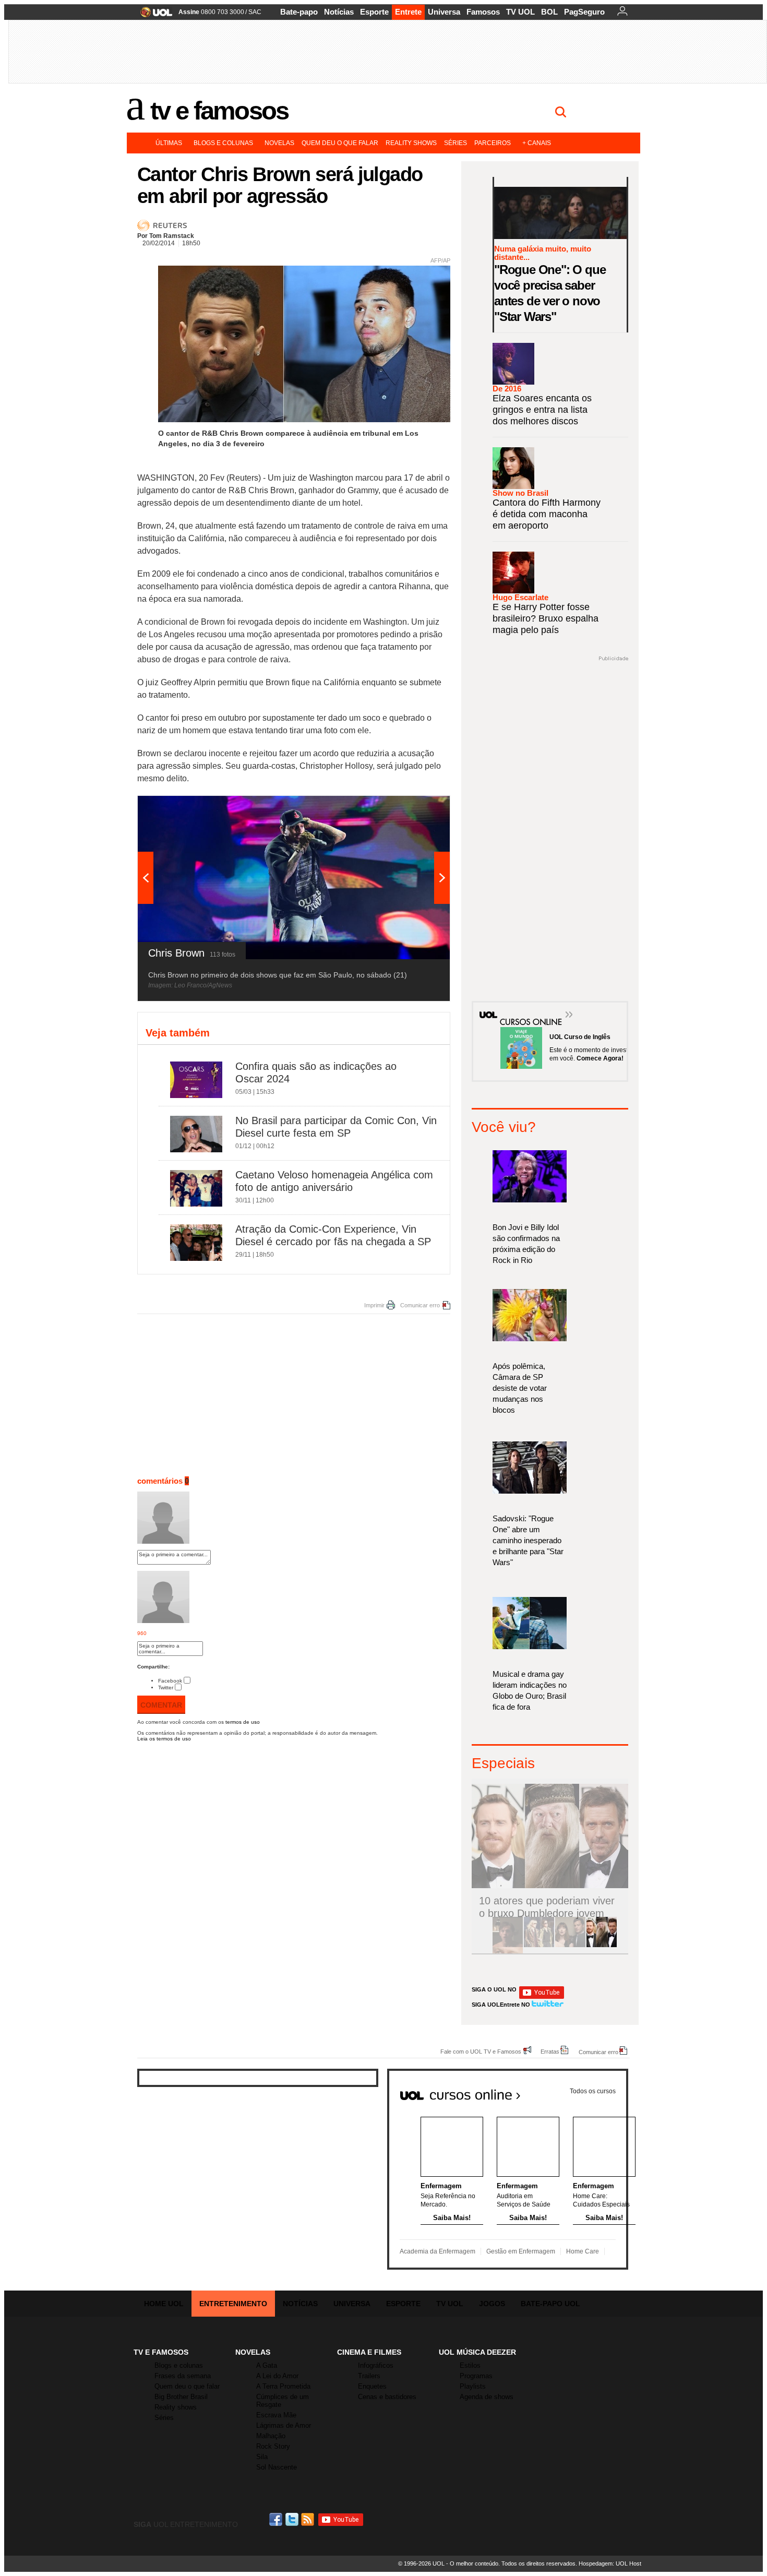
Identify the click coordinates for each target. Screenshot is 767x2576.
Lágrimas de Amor (284, 2425)
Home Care (583, 2251)
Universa (444, 12)
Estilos (470, 2365)
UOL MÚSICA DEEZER (477, 2352)
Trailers (369, 2376)
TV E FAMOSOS (161, 2352)
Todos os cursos (593, 2091)
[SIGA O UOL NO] (542, 1997)
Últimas (169, 143)
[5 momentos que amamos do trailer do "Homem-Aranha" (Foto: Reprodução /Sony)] (508, 1945)
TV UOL (520, 12)
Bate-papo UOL (550, 2304)
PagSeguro (584, 12)
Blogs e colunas (223, 143)
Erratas (550, 2051)
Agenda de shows (487, 2397)
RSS (308, 2519)
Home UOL (164, 2304)
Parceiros (493, 143)
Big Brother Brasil (181, 2397)
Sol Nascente (277, 2467)
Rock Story (273, 2446)
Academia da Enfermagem (438, 2251)
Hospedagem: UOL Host (610, 2563)
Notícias (339, 12)
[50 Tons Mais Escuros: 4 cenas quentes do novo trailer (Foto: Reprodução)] (570, 1945)
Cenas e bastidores (387, 2397)
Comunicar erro (420, 1305)
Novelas (279, 143)
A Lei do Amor (277, 2376)
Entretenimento (233, 2304)
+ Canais (537, 143)
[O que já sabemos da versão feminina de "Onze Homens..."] (539, 1945)
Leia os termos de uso (164, 1739)
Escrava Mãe (276, 2415)
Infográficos (376, 2365)
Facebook (170, 1681)
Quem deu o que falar (340, 143)
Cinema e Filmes (369, 2352)
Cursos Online (525, 1007)
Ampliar (416, 809)
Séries (456, 143)
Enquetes (372, 2386)
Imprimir (374, 1305)
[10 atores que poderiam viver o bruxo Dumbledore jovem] (602, 1945)
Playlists (473, 2386)
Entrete (408, 12)
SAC (255, 12)
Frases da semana (183, 2376)
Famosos (483, 12)
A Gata (267, 2365)
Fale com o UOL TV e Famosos (481, 2051)
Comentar (161, 1705)
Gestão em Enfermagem (521, 2251)
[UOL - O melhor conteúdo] (153, 15)
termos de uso (243, 1722)
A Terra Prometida (283, 2386)
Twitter (166, 1687)
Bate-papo (299, 12)
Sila (262, 2457)
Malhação (271, 2436)
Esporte (374, 12)
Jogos (492, 2304)
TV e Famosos (219, 111)
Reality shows (411, 143)
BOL (549, 12)
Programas (476, 2376)
